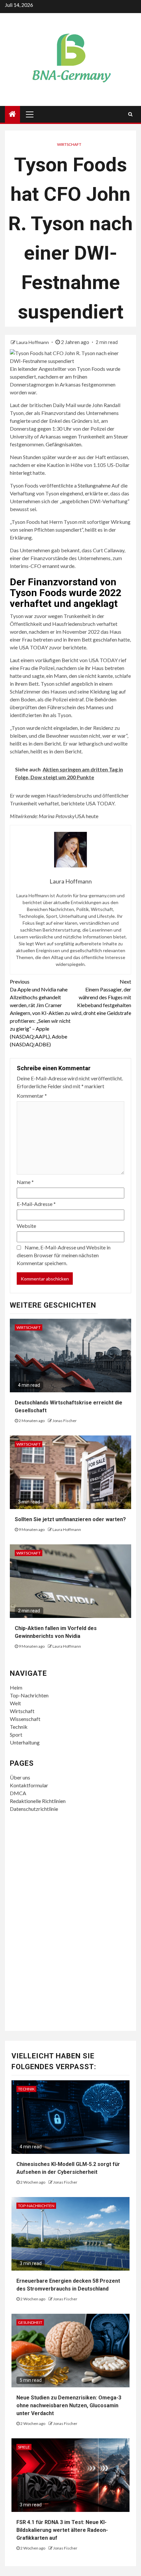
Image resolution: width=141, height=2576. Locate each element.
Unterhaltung (25, 1742)
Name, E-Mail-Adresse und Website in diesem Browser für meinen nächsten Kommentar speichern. (64, 1255)
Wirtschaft (69, 144)
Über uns (20, 1777)
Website (26, 1226)
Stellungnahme (95, 485)
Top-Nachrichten (29, 1695)
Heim (16, 1687)
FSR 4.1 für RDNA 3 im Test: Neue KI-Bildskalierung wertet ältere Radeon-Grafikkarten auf (62, 2530)
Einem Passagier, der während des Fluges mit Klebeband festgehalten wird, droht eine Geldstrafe (101, 997)
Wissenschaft (25, 1719)
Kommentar (32, 1096)
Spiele (24, 2447)
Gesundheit (30, 2322)
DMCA (18, 1793)
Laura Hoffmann (33, 342)
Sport (16, 1735)
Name (25, 1182)
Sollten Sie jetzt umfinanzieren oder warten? (70, 1519)
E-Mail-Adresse (36, 1204)
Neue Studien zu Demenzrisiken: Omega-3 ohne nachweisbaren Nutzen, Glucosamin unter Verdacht (69, 2405)
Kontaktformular (29, 1785)
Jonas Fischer (65, 1421)
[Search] (130, 114)
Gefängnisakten (63, 444)
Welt (15, 1703)
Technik (19, 1727)
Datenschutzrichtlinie (34, 1809)
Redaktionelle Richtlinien (38, 1801)
